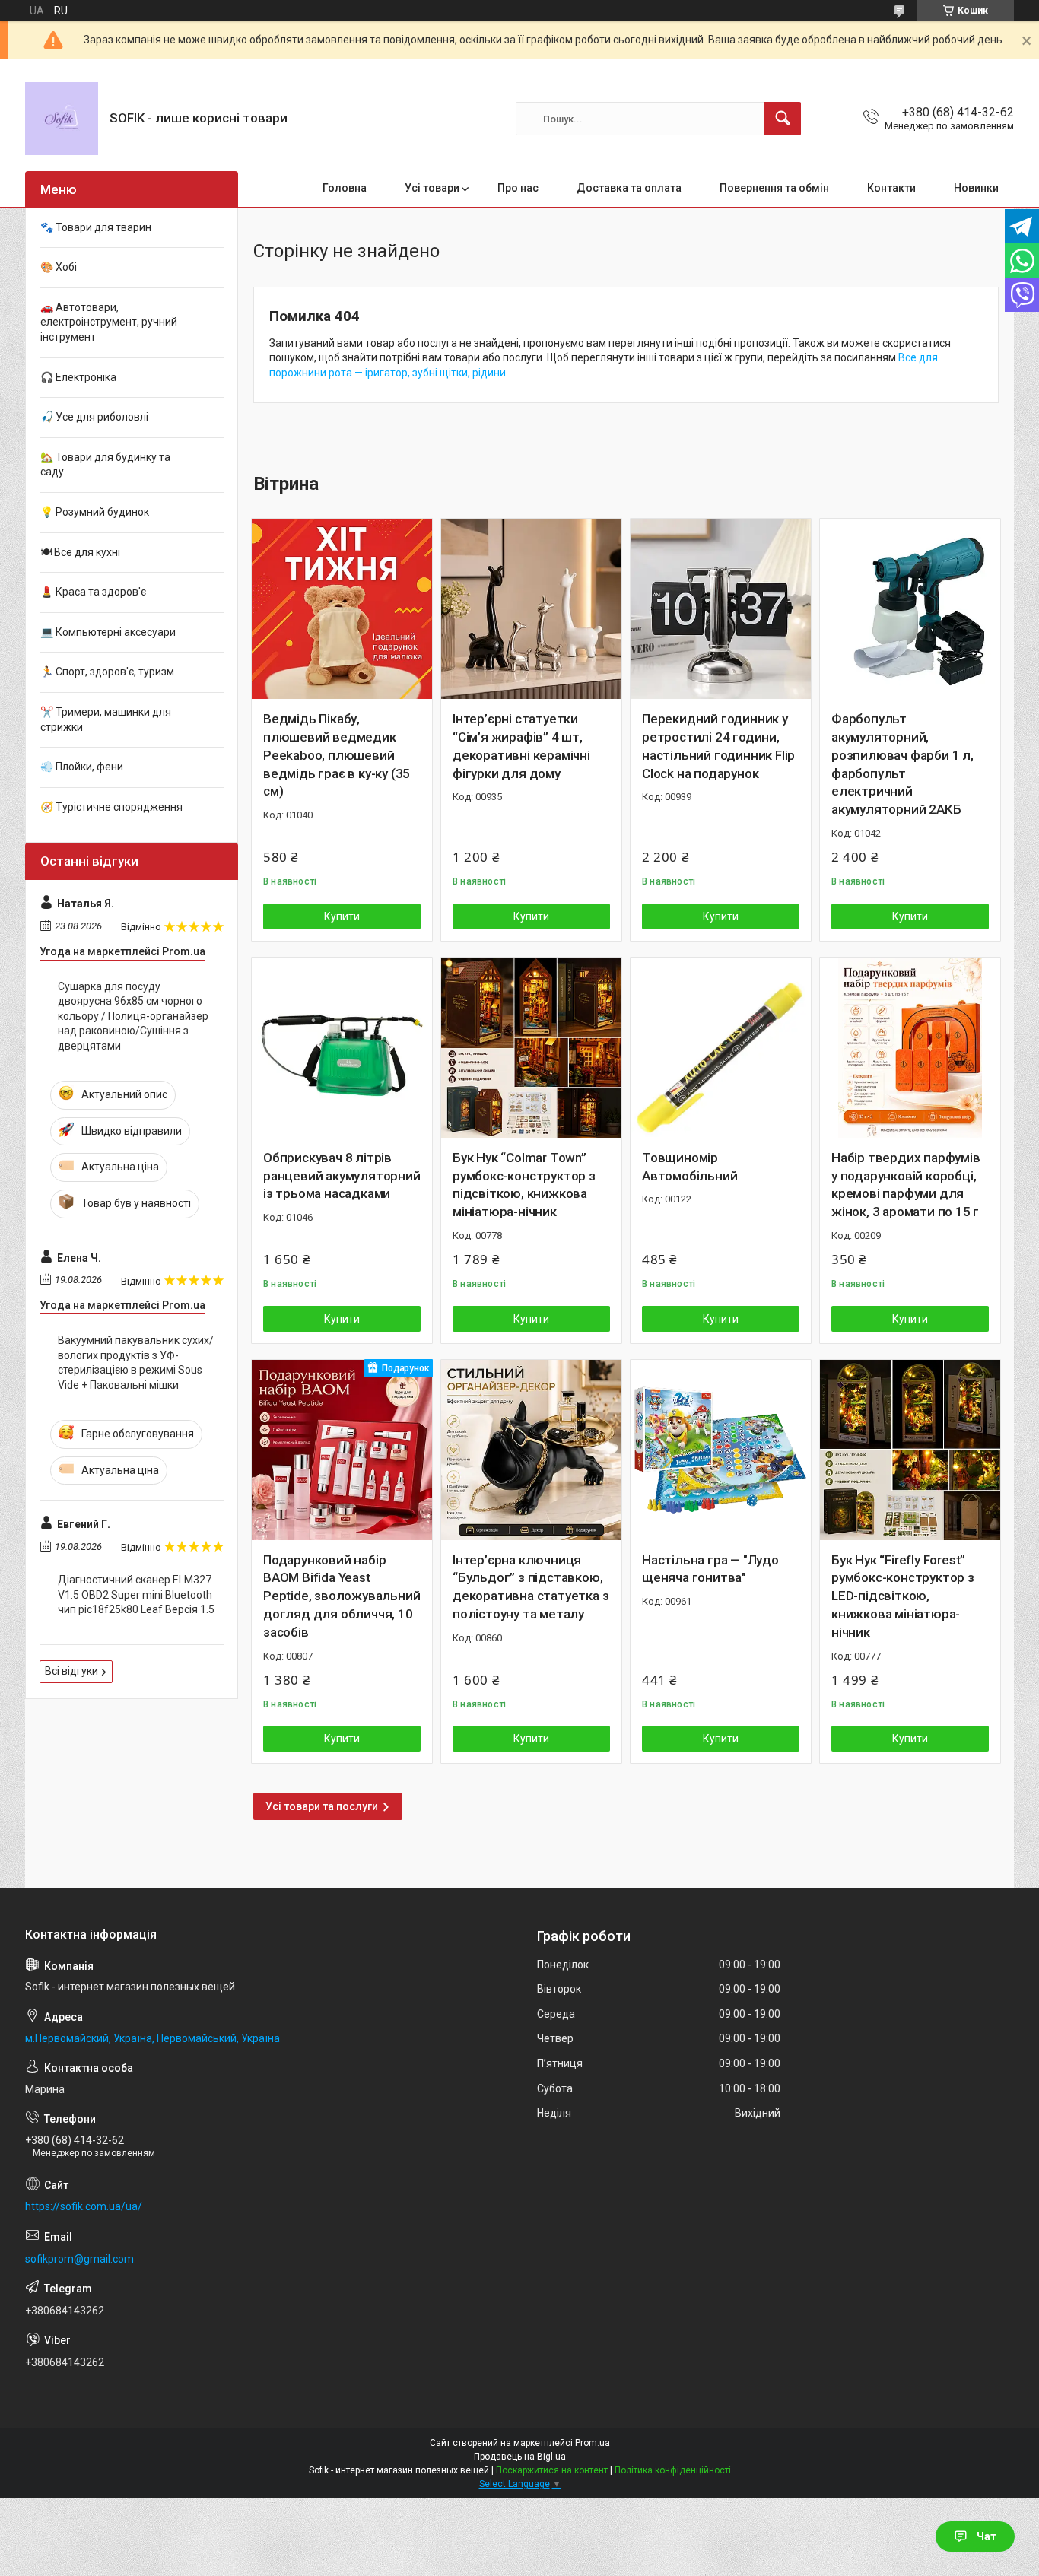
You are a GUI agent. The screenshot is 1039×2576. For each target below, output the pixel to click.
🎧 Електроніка (78, 377)
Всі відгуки (71, 1671)
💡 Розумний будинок (95, 512)
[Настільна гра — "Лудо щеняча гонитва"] (721, 1450)
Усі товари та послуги (322, 1806)
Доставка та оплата (629, 188)
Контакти (891, 188)
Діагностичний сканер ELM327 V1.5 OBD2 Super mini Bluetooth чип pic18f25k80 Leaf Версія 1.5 (136, 1595)
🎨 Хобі (59, 267)
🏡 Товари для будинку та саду (105, 465)
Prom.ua (593, 2443)
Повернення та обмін (774, 188)
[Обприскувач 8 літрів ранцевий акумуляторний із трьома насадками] (342, 1048)
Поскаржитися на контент (552, 2470)
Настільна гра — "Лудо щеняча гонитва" (710, 1569)
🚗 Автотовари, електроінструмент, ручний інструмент (109, 322)
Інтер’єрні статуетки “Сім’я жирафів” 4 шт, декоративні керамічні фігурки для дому (521, 746)
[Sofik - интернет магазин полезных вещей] (62, 119)
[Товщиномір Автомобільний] (721, 1048)
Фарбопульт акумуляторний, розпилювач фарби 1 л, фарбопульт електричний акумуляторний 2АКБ (902, 764)
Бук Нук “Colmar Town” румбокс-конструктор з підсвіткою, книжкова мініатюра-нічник (524, 1185)
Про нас (518, 188)
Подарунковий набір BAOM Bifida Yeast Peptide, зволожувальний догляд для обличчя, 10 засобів (342, 1596)
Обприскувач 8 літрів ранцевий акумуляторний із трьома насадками (342, 1176)
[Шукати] (783, 119)
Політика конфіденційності (673, 2470)
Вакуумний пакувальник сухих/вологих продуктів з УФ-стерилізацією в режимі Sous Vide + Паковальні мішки (136, 1363)
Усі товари (432, 188)
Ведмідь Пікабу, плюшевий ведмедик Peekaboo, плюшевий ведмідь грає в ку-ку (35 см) (337, 755)
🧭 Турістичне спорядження (111, 807)
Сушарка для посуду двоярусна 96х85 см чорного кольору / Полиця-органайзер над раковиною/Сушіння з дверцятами (133, 1016)
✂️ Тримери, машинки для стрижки (106, 719)
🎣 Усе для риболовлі (94, 417)
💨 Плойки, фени (82, 767)
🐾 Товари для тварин (96, 227)
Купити (342, 916)
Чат (987, 2536)
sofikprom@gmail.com (79, 2259)
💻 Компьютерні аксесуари (108, 632)
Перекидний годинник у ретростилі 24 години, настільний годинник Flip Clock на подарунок (718, 746)
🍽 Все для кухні (80, 552)
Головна (345, 188)
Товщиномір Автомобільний (689, 1167)
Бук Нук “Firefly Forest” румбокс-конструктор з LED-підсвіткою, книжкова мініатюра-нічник (903, 1596)
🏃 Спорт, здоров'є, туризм (107, 672)
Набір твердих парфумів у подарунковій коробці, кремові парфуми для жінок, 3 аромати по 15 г (906, 1185)
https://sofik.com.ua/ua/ (84, 2206)
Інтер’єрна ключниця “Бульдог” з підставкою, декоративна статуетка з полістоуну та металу (531, 1587)
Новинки (976, 188)
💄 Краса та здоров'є (93, 592)
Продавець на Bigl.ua (520, 2457)
